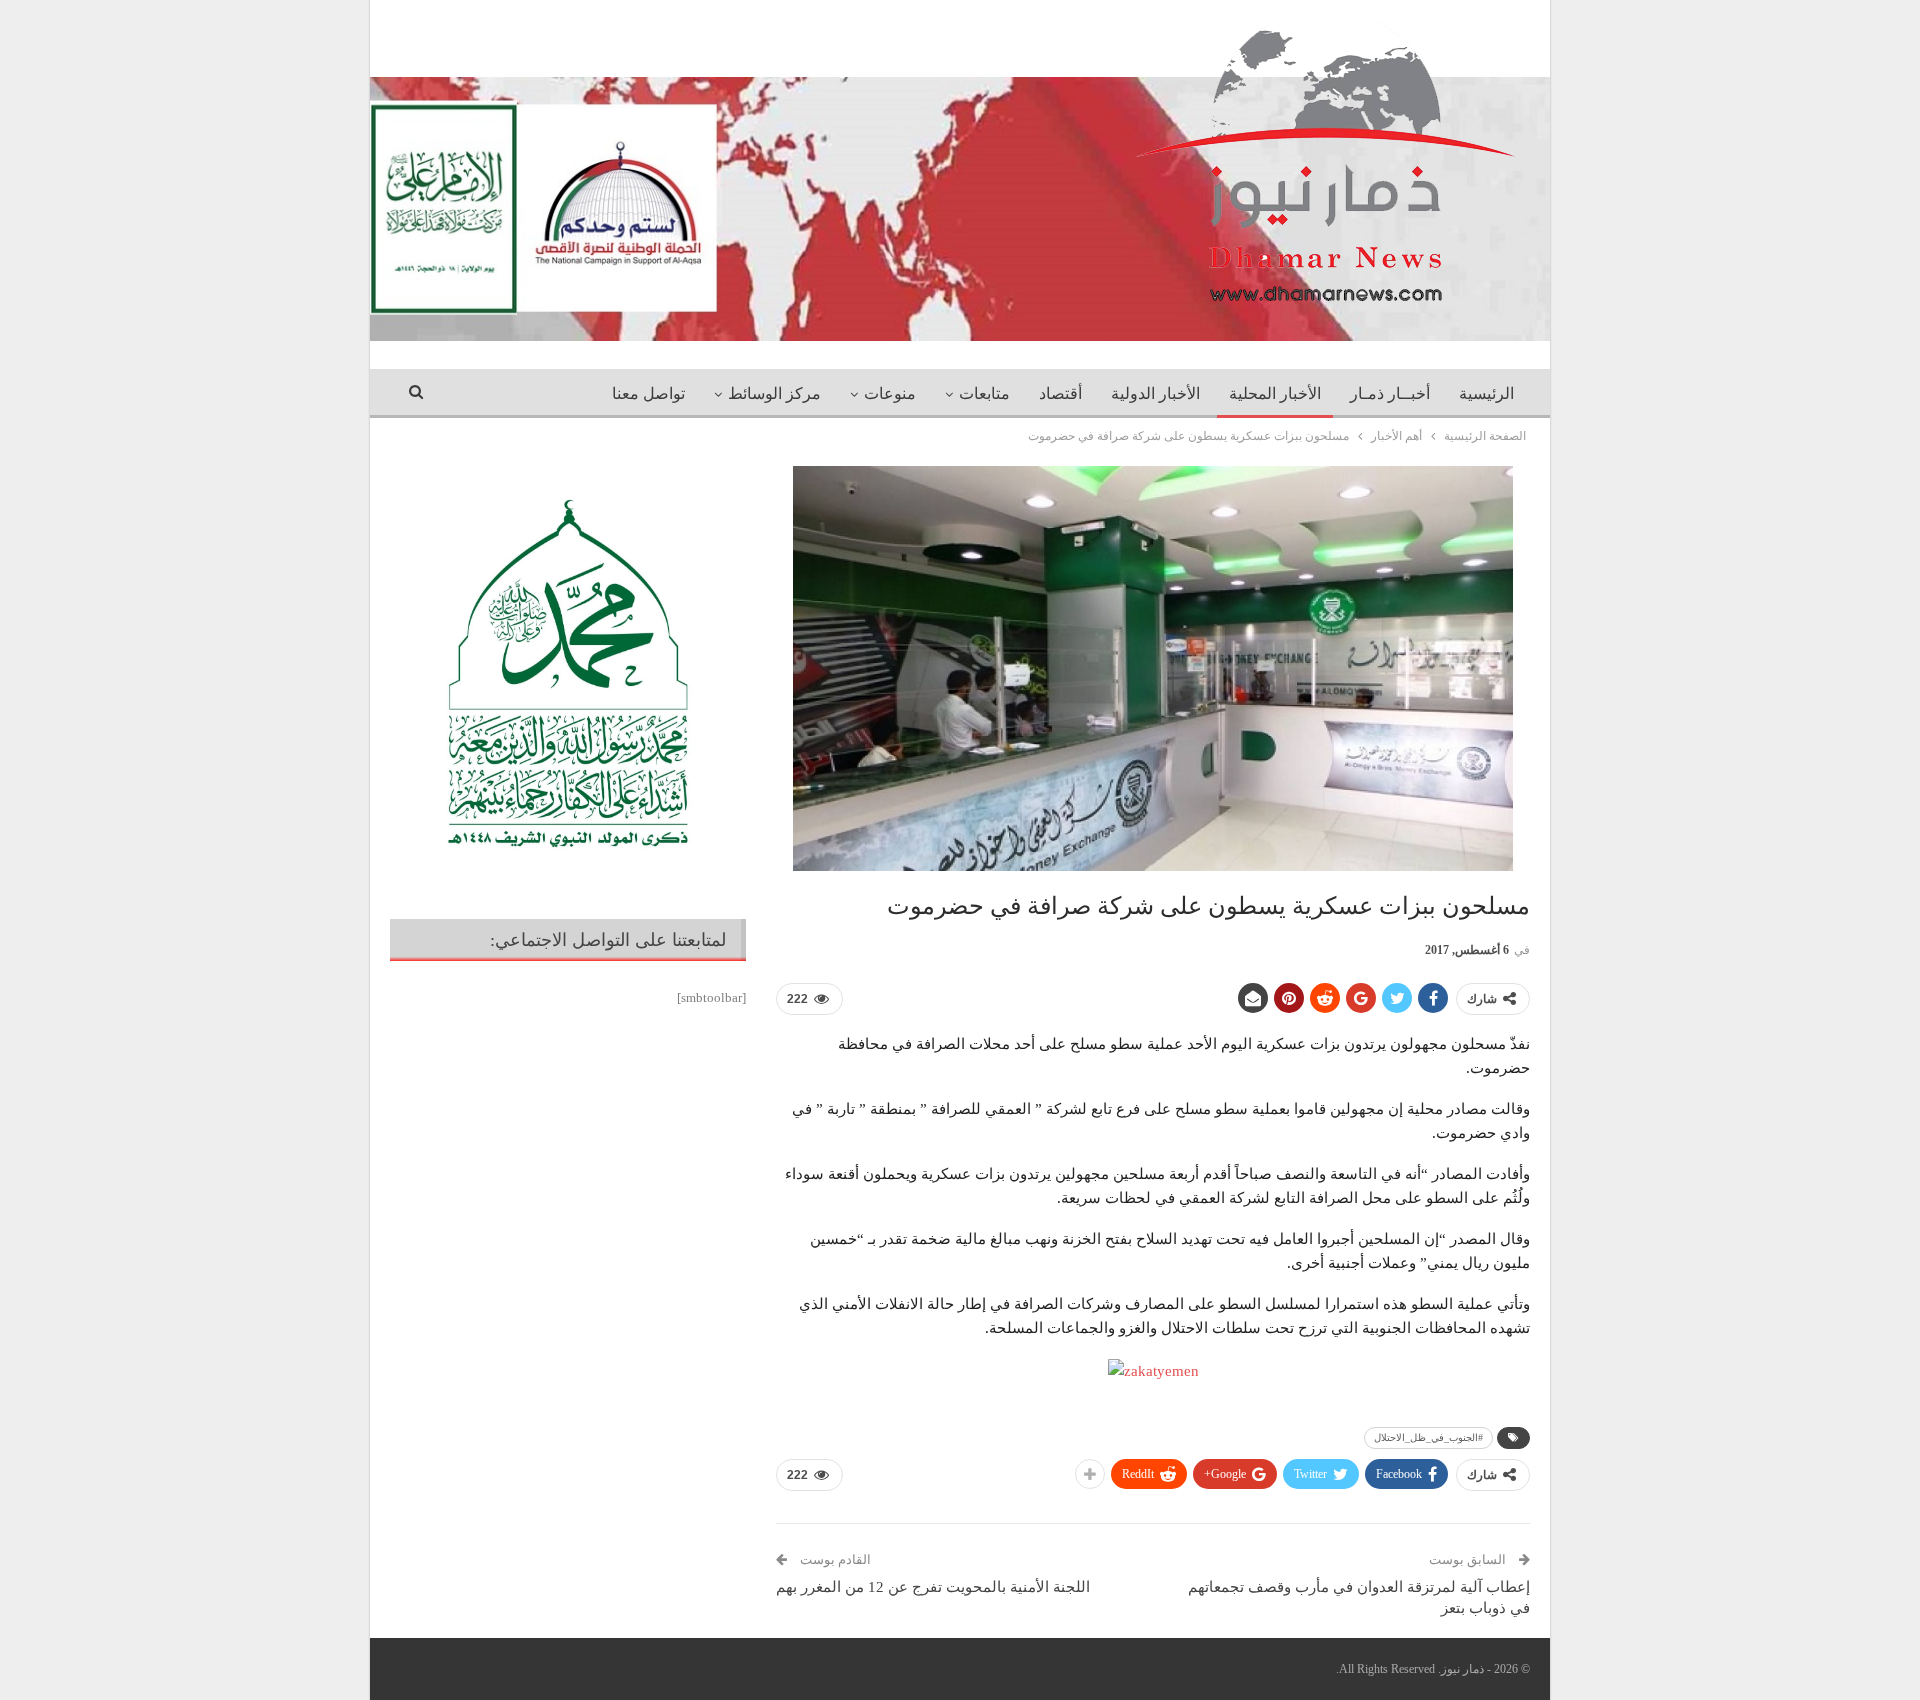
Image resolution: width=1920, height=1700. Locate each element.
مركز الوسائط (774, 393)
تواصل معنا (648, 393)
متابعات (984, 393)
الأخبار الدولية (1155, 393)
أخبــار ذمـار (1390, 393)
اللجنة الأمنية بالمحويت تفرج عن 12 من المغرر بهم (933, 1587)
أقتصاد (1060, 393)
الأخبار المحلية (1275, 393)
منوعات (890, 393)
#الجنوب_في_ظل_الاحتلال (1428, 1437)
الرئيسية (1486, 393)
